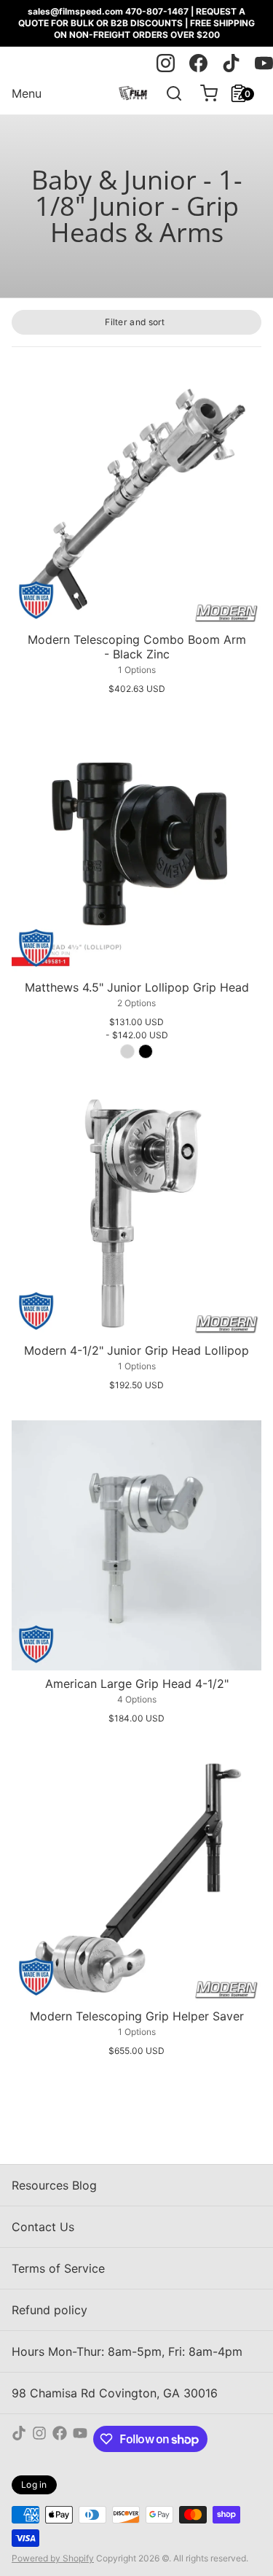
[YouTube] (80, 2439)
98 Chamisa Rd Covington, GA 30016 (115, 2393)
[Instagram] (39, 2439)
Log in (34, 2484)
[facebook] (198, 63)
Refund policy (50, 2310)
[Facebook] (60, 2439)
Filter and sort (135, 322)
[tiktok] (231, 63)
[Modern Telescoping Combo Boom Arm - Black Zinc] (136, 501)
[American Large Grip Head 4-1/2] (136, 1545)
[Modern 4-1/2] (136, 1212)
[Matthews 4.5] (136, 849)
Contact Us (43, 2227)
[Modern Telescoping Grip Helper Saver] (136, 1878)
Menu (27, 93)
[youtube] (264, 63)
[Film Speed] (133, 93)
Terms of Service (58, 2268)
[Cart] (203, 93)
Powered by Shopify (53, 2558)
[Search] (168, 93)
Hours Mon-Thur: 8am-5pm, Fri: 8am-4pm (127, 2351)
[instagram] (166, 63)
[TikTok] (19, 2439)
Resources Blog (54, 2185)
